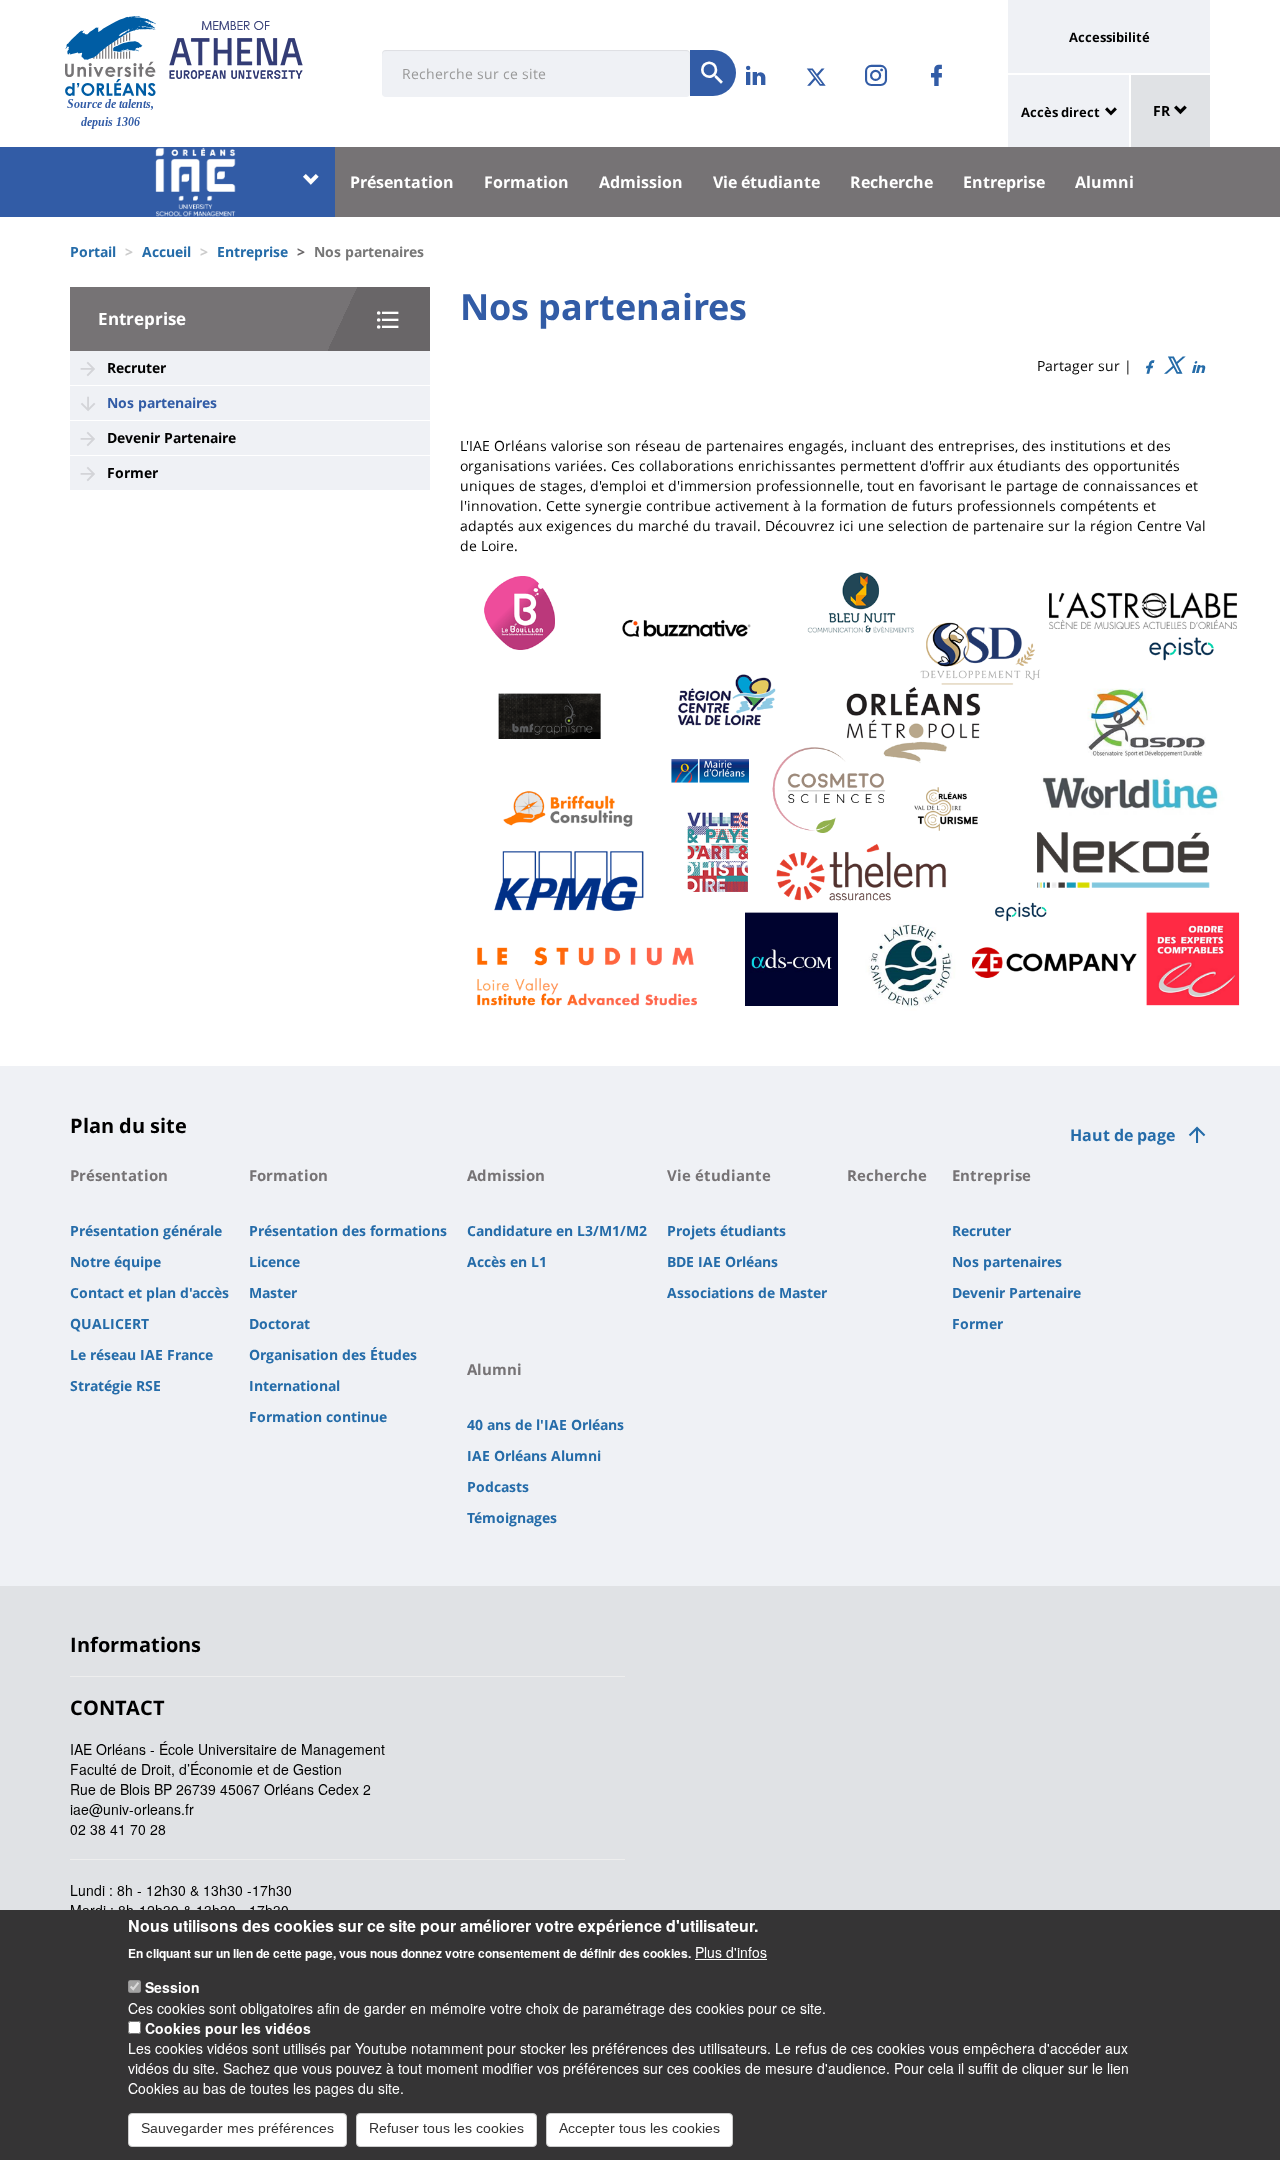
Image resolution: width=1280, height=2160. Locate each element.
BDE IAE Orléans (722, 1261)
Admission (641, 182)
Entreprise (1004, 182)
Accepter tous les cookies (639, 2128)
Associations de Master (747, 1292)
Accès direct (1060, 112)
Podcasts (498, 1486)
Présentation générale (146, 1230)
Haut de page (1122, 1135)
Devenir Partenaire (171, 437)
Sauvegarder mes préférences (237, 2128)
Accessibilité (1109, 37)
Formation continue (318, 1416)
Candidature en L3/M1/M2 (557, 1230)
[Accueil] (110, 56)
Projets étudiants (726, 1230)
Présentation (402, 182)
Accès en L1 (507, 1261)
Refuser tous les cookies (446, 2128)
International (294, 1385)
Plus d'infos (731, 1952)
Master (273, 1292)
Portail (93, 251)
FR (1163, 110)
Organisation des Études (333, 1354)
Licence (274, 1261)
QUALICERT (109, 1323)
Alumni (1104, 182)
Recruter (136, 367)
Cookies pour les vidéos (228, 2028)
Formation (526, 182)
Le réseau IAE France (141, 1354)
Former (132, 472)
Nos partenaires (162, 402)
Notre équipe (115, 1261)
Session (172, 1987)
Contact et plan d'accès (149, 1292)
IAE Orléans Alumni (534, 1455)
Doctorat (279, 1323)
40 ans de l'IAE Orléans (545, 1424)
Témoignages (512, 1517)
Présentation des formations (348, 1230)
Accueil (166, 251)
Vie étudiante (766, 182)
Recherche (891, 182)
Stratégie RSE (115, 1385)
